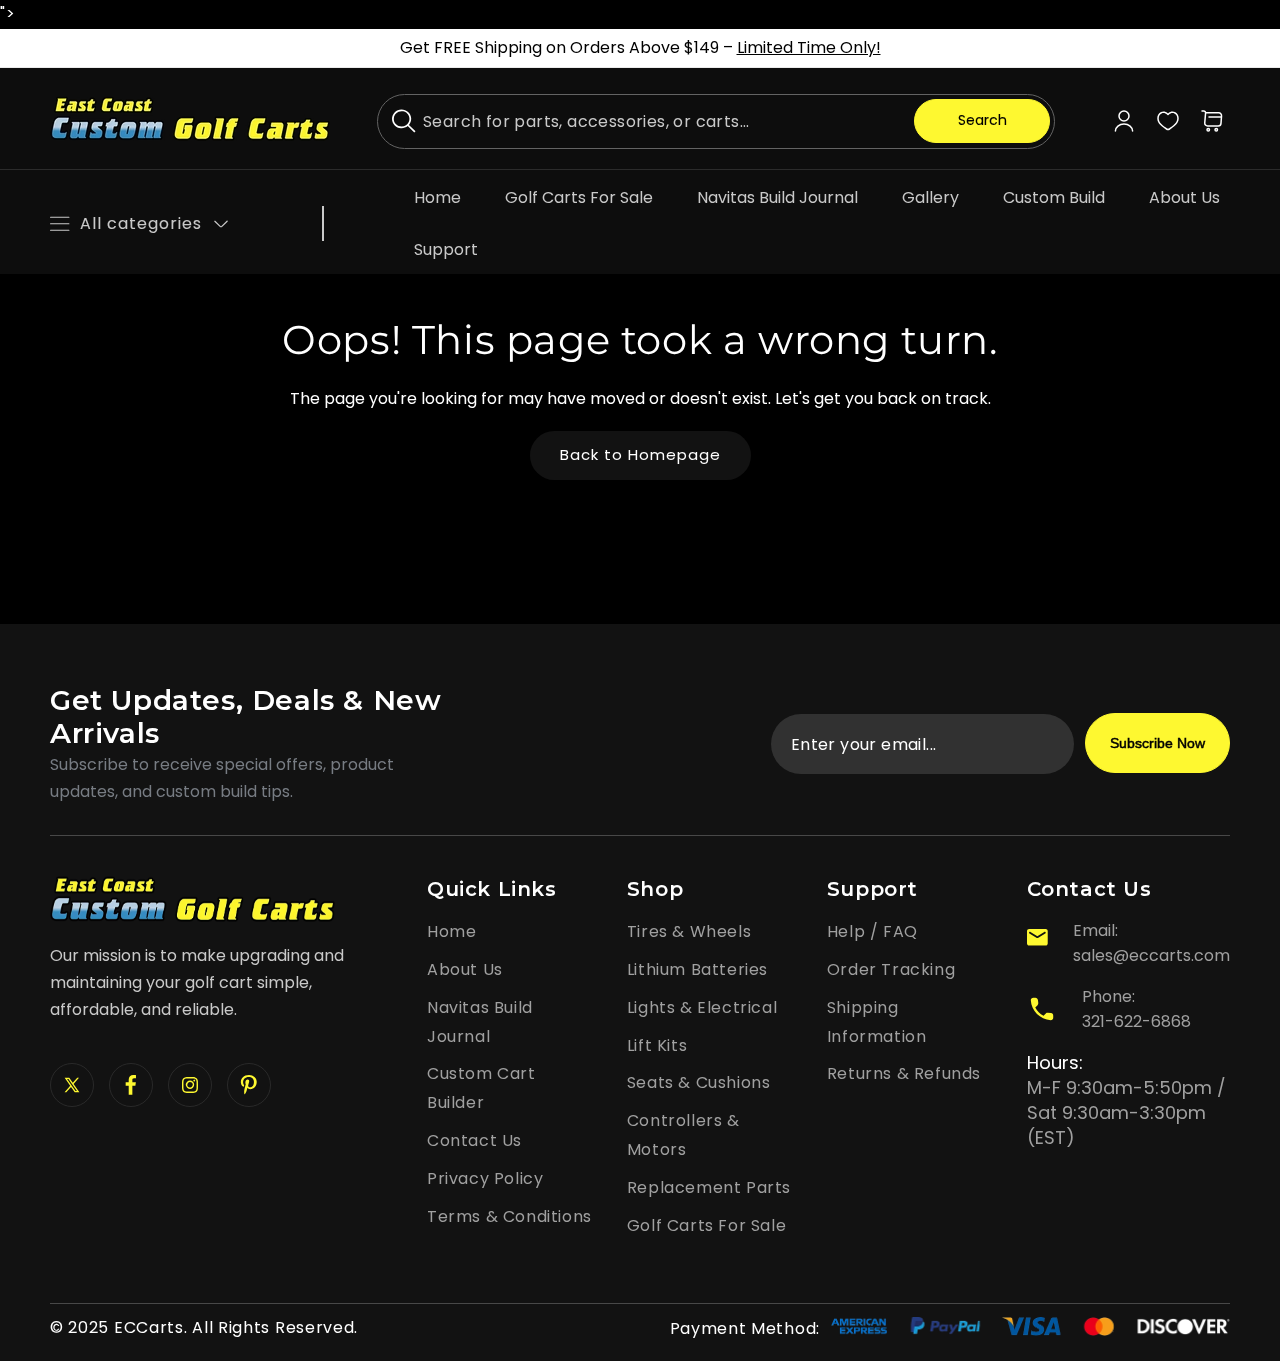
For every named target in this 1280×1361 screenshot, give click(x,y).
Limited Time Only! (809, 47)
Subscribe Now (1157, 743)
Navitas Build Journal (480, 1022)
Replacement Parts (709, 1187)
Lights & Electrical (702, 1007)
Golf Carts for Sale (706, 1225)
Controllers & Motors (683, 1135)
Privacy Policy (485, 1178)
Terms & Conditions (509, 1216)
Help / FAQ (872, 931)
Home (451, 931)
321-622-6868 (1136, 1021)
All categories (141, 223)
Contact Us (474, 1140)
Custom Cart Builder (481, 1088)
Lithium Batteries (697, 969)
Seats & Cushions (699, 1082)
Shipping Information (877, 1022)
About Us (465, 969)
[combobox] (716, 121)
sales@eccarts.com (1151, 955)
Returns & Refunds (904, 1073)
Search (982, 120)
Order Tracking (891, 969)
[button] (1212, 121)
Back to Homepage (640, 454)
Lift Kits (657, 1045)
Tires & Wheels (689, 931)
